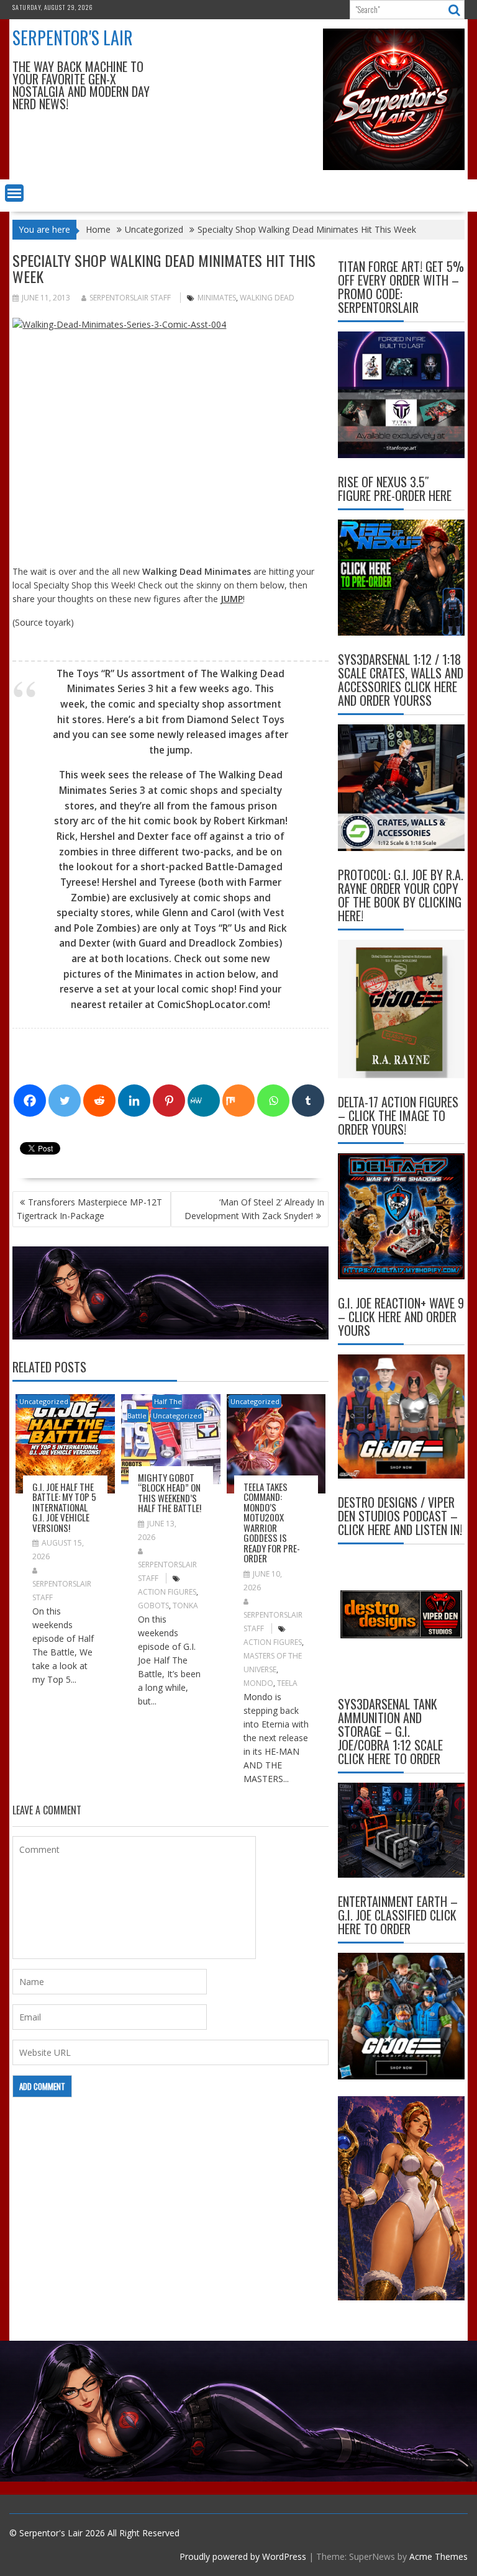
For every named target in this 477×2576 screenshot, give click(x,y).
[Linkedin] (134, 1101)
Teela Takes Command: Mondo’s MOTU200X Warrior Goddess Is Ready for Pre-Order (272, 1523)
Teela (287, 1683)
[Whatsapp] (273, 1101)
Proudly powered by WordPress (243, 2556)
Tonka (185, 1605)
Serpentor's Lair (73, 38)
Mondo (258, 1683)
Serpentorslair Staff (130, 298)
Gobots (153, 1605)
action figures (167, 1592)
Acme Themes (438, 2556)
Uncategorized (44, 1401)
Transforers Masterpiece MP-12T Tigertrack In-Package (89, 1209)
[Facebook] (30, 1101)
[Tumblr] (308, 1101)
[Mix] (238, 1101)
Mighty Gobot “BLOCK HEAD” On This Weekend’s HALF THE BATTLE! (170, 1493)
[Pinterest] (169, 1101)
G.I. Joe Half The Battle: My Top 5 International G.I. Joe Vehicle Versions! (64, 1507)
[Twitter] (65, 1101)
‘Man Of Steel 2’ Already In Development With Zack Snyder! (254, 1209)
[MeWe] (204, 1101)
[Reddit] (99, 1101)
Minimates (217, 298)
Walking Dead (267, 298)
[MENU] (14, 193)
